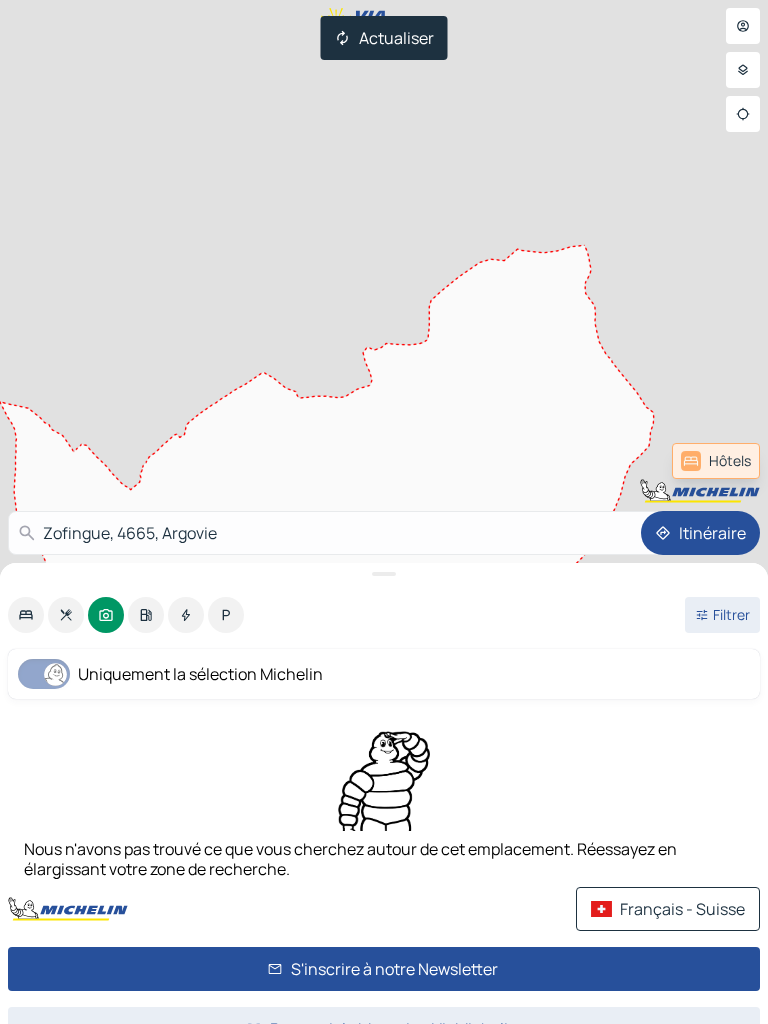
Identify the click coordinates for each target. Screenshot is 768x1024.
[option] (26, 615)
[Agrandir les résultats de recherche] (384, 574)
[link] (716, 461)
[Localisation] (743, 114)
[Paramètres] (743, 70)
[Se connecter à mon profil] (743, 26)
